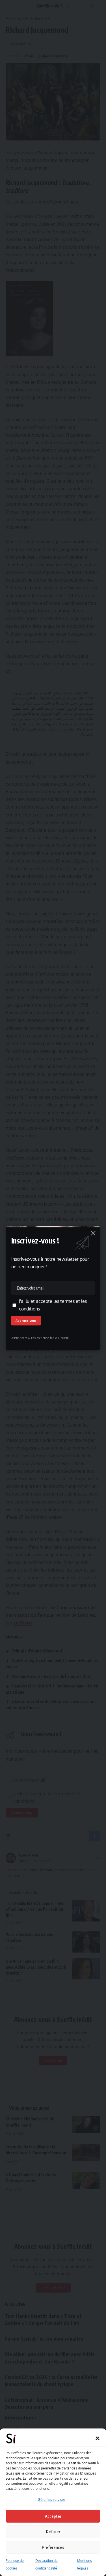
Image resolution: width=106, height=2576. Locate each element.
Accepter (53, 2516)
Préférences (53, 2547)
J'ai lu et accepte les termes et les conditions (53, 1305)
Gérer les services (52, 2500)
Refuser (53, 2532)
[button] (98, 2438)
